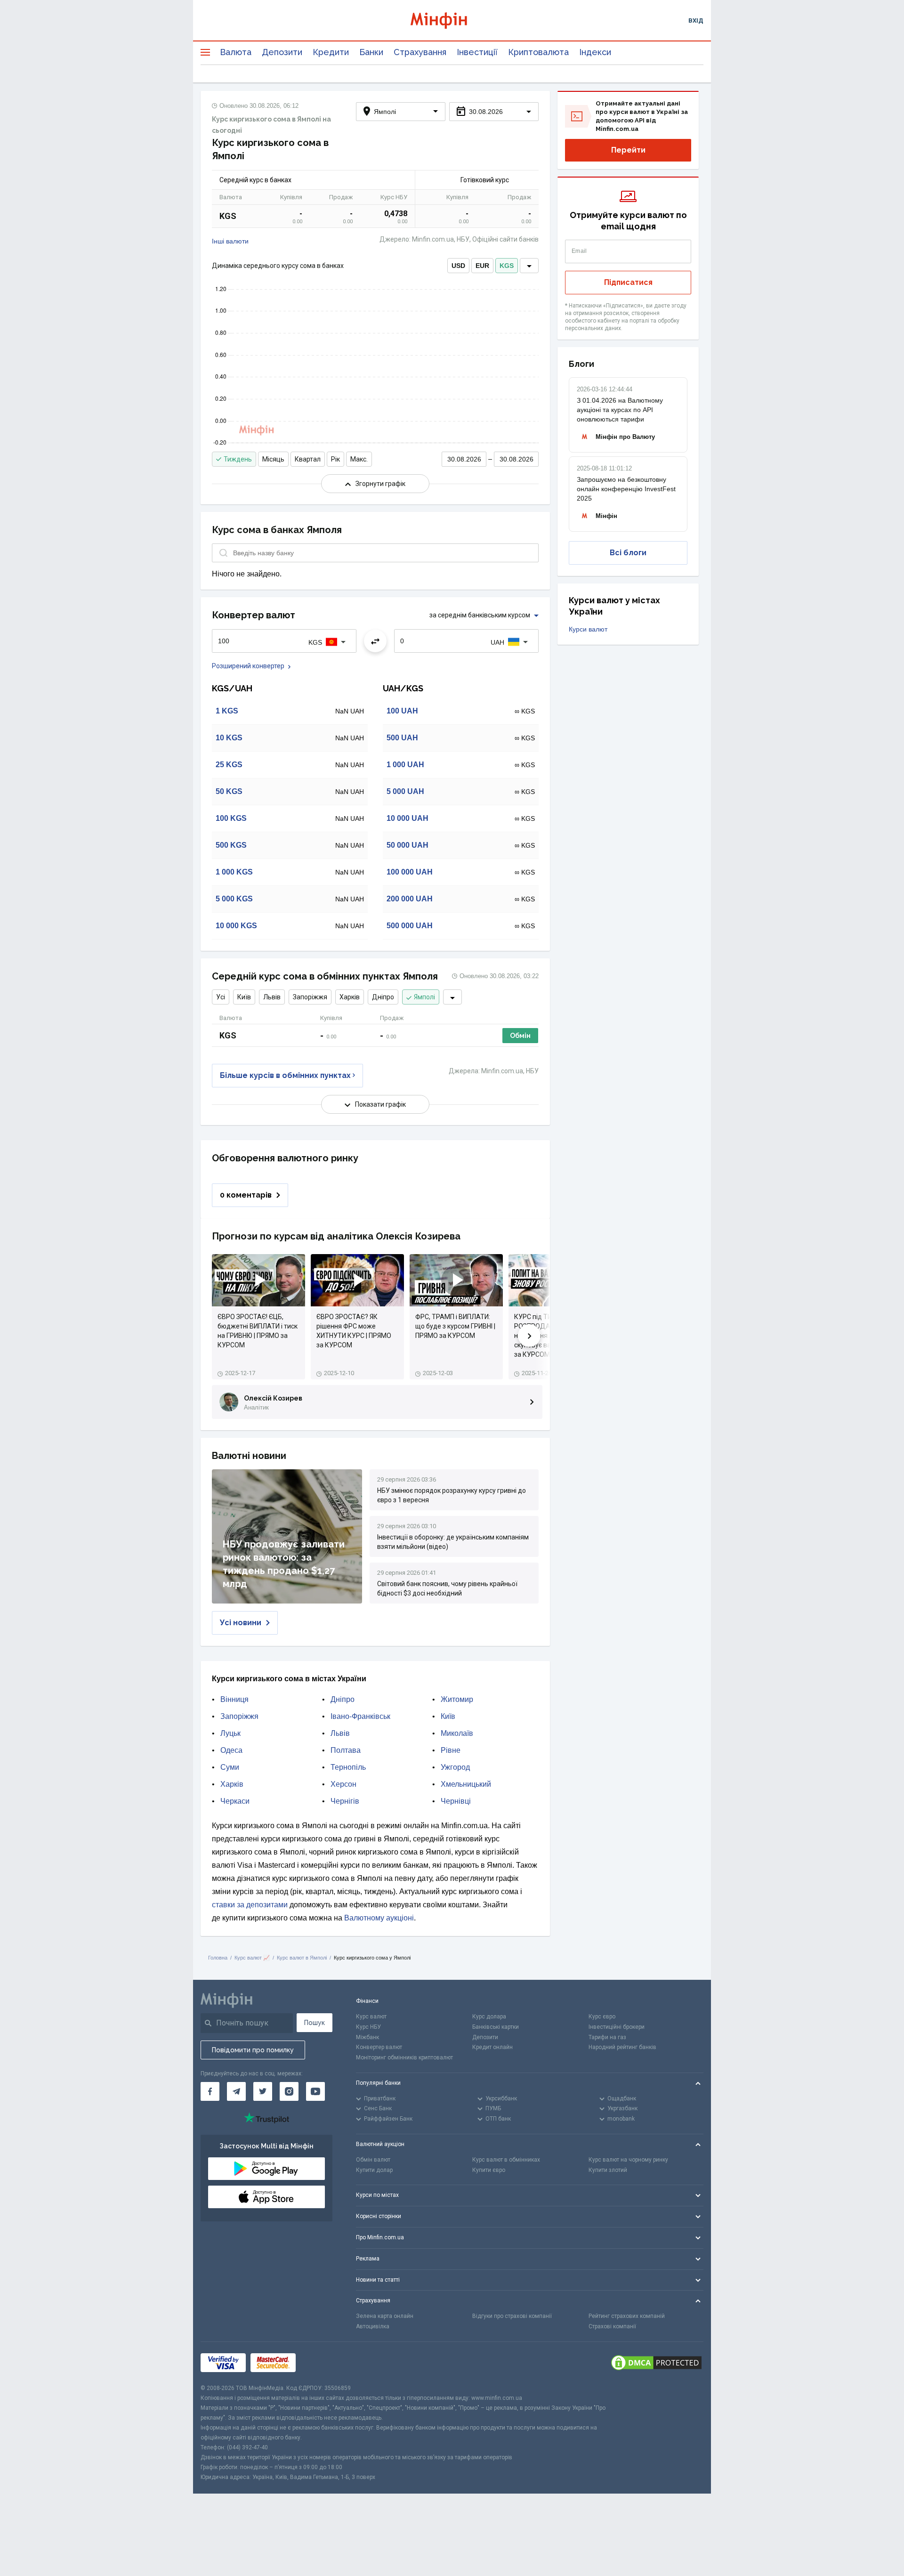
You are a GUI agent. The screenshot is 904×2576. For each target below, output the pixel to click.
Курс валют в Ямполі (302, 1958)
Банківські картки (496, 2027)
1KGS (227, 711)
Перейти (628, 150)
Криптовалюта (538, 52)
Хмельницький (466, 1784)
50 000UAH (408, 845)
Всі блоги (628, 553)
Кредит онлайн (492, 2047)
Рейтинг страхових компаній (627, 2316)
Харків (350, 997)
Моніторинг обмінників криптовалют (404, 2058)
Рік (335, 459)
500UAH (402, 738)
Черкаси (235, 1801)
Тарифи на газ (607, 2037)
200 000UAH (410, 899)
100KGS (231, 818)
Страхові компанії (612, 2326)
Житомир (457, 1699)
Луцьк (230, 1733)
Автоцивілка (373, 2326)
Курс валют (371, 2017)
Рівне (451, 1750)
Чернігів (345, 1801)
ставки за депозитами (250, 1905)
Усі (221, 997)
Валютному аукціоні (379, 1918)
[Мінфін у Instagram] (289, 2091)
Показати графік (380, 1104)
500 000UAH (410, 926)
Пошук (315, 2023)
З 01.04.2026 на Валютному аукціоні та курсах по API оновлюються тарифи (620, 410)
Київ (244, 997)
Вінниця (234, 1699)
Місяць (273, 459)
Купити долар (374, 2170)
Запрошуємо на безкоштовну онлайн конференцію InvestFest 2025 (626, 489)
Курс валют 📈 (252, 1958)
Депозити (282, 52)
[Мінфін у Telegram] (236, 2091)
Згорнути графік (380, 484)
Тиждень (238, 459)
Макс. (359, 459)
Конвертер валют (379, 2047)
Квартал (308, 459)
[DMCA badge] (656, 2363)
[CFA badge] (321, 2362)
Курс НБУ (368, 2027)
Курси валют (588, 629)
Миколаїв (457, 1733)
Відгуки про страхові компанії (512, 2316)
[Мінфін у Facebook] (210, 2091)
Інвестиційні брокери (617, 2027)
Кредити (331, 52)
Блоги (581, 364)
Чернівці (456, 1801)
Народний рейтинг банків (622, 2047)
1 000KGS (234, 872)
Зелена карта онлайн (385, 2316)
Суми (230, 1767)
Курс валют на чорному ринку (628, 2160)
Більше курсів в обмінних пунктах (285, 1075)
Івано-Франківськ (360, 1716)
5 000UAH (405, 791)
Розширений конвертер (248, 666)
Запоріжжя (310, 997)
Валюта (236, 52)
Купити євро (489, 2170)
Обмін (520, 1036)
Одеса (231, 1750)
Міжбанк (367, 2037)
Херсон (343, 1784)
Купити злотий (608, 2170)
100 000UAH (410, 872)
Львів (272, 997)
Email (579, 251)
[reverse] (375, 641)
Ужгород (455, 1767)
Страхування (420, 52)
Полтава (346, 1750)
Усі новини (241, 1623)
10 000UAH (408, 818)
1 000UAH (405, 765)
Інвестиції (477, 52)
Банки (371, 52)
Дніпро (383, 997)
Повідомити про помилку (253, 2050)
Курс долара (489, 2017)
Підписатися (628, 282)
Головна (218, 1958)
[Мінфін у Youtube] (315, 2091)
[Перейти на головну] (452, 20)
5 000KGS (234, 899)
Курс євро (602, 2017)
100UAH (402, 711)
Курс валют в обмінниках (506, 2160)
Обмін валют (373, 2160)
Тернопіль (348, 1767)
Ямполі (424, 997)
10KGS (229, 738)
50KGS (229, 791)
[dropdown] (529, 266)
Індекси (595, 52)
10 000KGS (236, 926)
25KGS (229, 765)
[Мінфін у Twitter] (263, 2091)
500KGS (231, 845)
